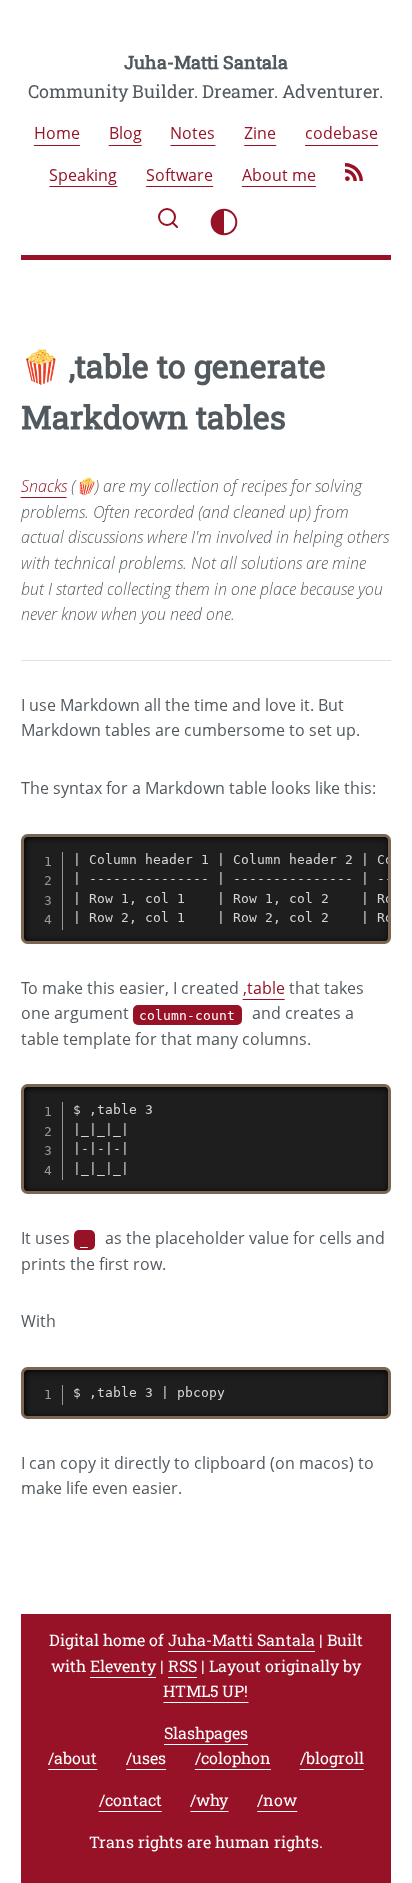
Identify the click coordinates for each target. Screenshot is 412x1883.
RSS (182, 1665)
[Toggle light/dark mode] (224, 222)
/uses (146, 1757)
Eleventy (123, 1665)
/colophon (233, 1757)
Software (179, 175)
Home (57, 134)
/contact (130, 1799)
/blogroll (332, 1757)
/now (277, 1799)
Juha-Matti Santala (206, 62)
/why (209, 1799)
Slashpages (206, 1732)
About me (279, 175)
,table (264, 988)
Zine (260, 134)
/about (72, 1757)
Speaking (83, 175)
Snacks (44, 486)
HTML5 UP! (205, 1690)
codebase (341, 134)
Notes (192, 134)
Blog (125, 134)
